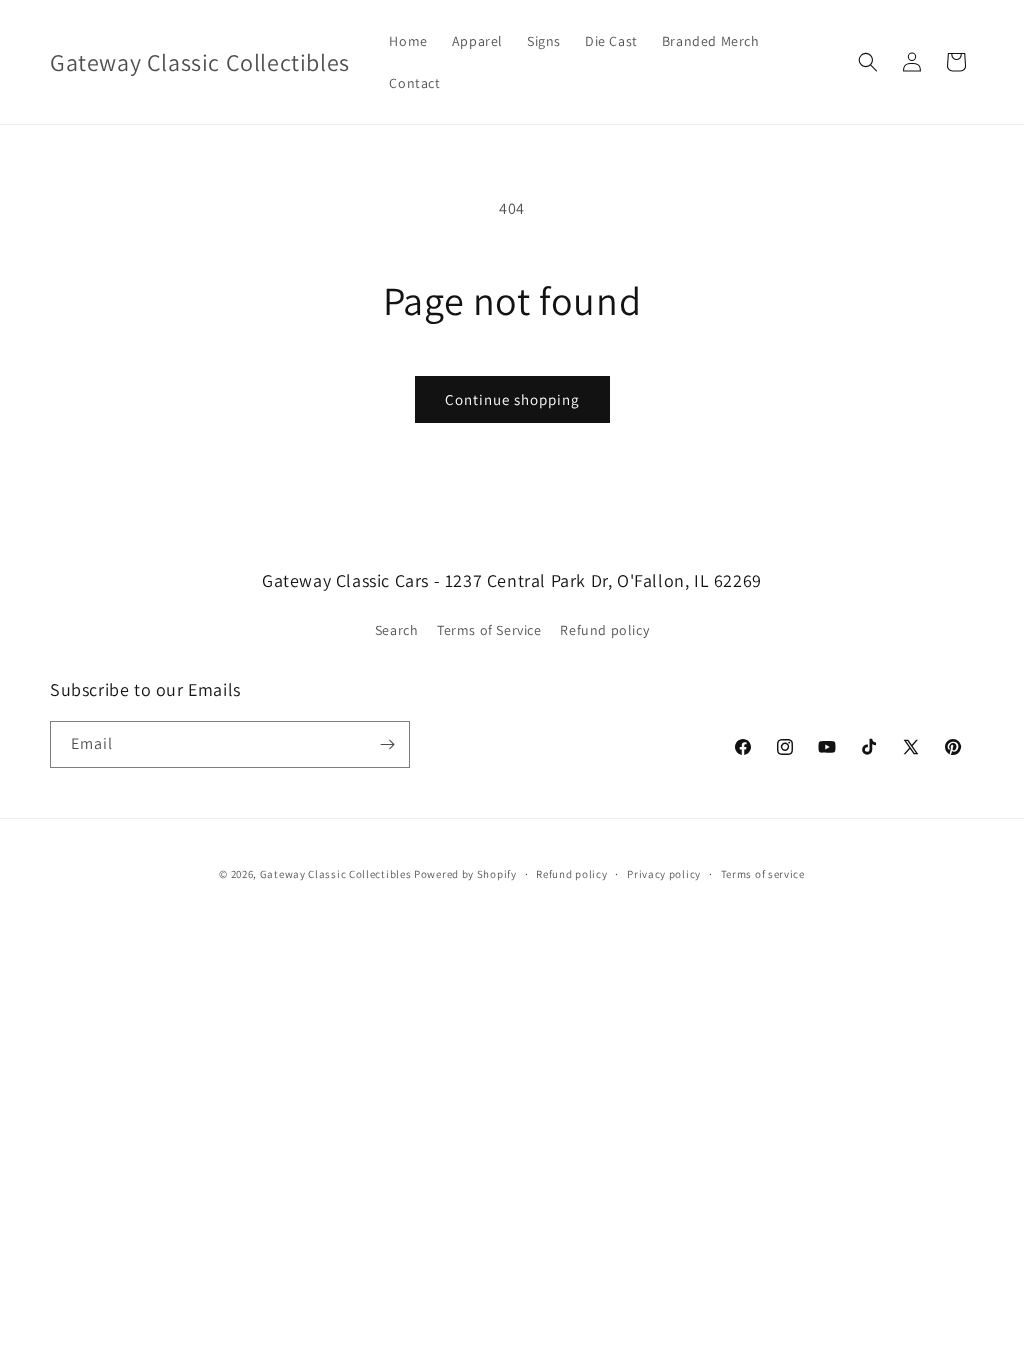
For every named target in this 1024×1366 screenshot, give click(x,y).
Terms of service (763, 874)
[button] (868, 62)
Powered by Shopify (465, 874)
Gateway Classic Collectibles (336, 874)
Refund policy (604, 630)
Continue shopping (512, 399)
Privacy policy (664, 874)
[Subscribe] (387, 744)
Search (397, 630)
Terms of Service (489, 630)
